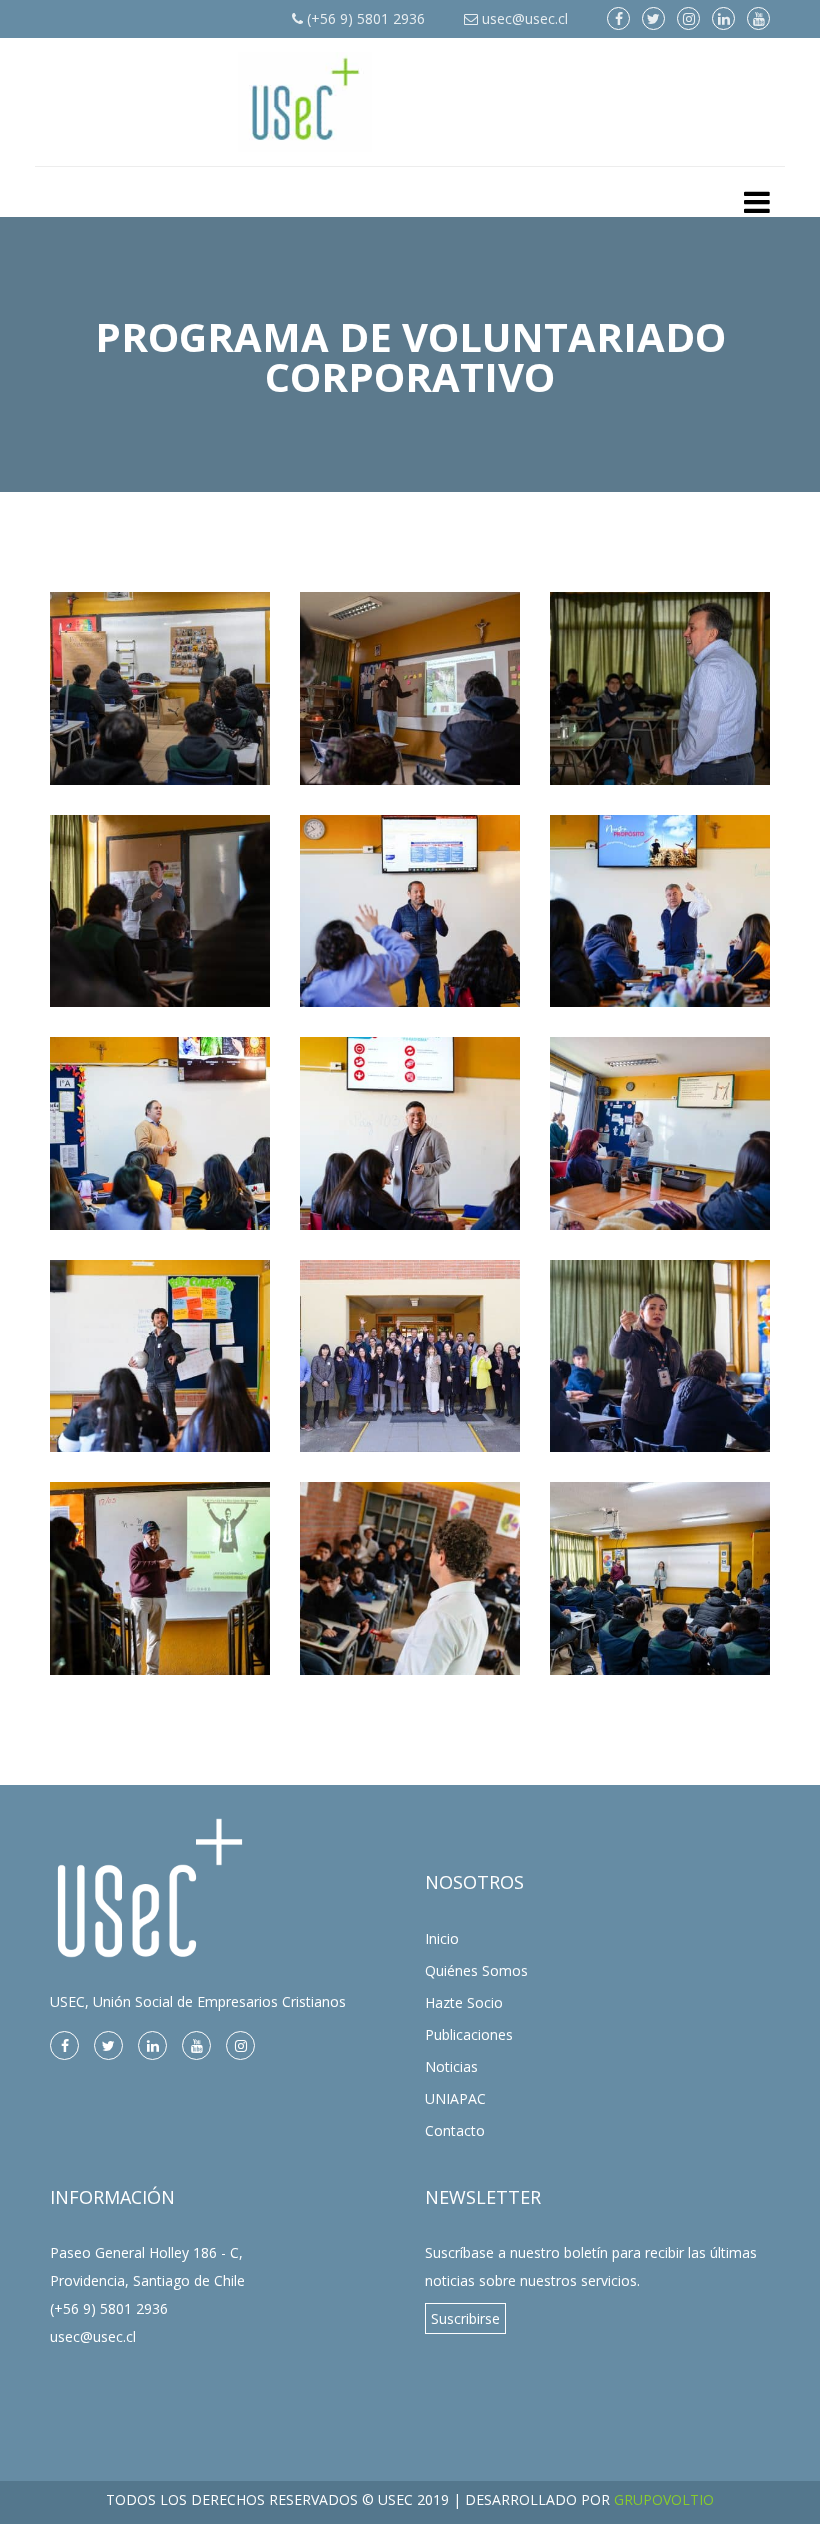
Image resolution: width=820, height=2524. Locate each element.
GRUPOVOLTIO (664, 2499)
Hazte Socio (464, 2002)
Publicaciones (469, 2034)
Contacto (455, 2130)
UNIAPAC (455, 2098)
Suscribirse (465, 2318)
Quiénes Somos (476, 1970)
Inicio (442, 1938)
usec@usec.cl (523, 18)
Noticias (451, 2066)
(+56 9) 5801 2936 (364, 18)
